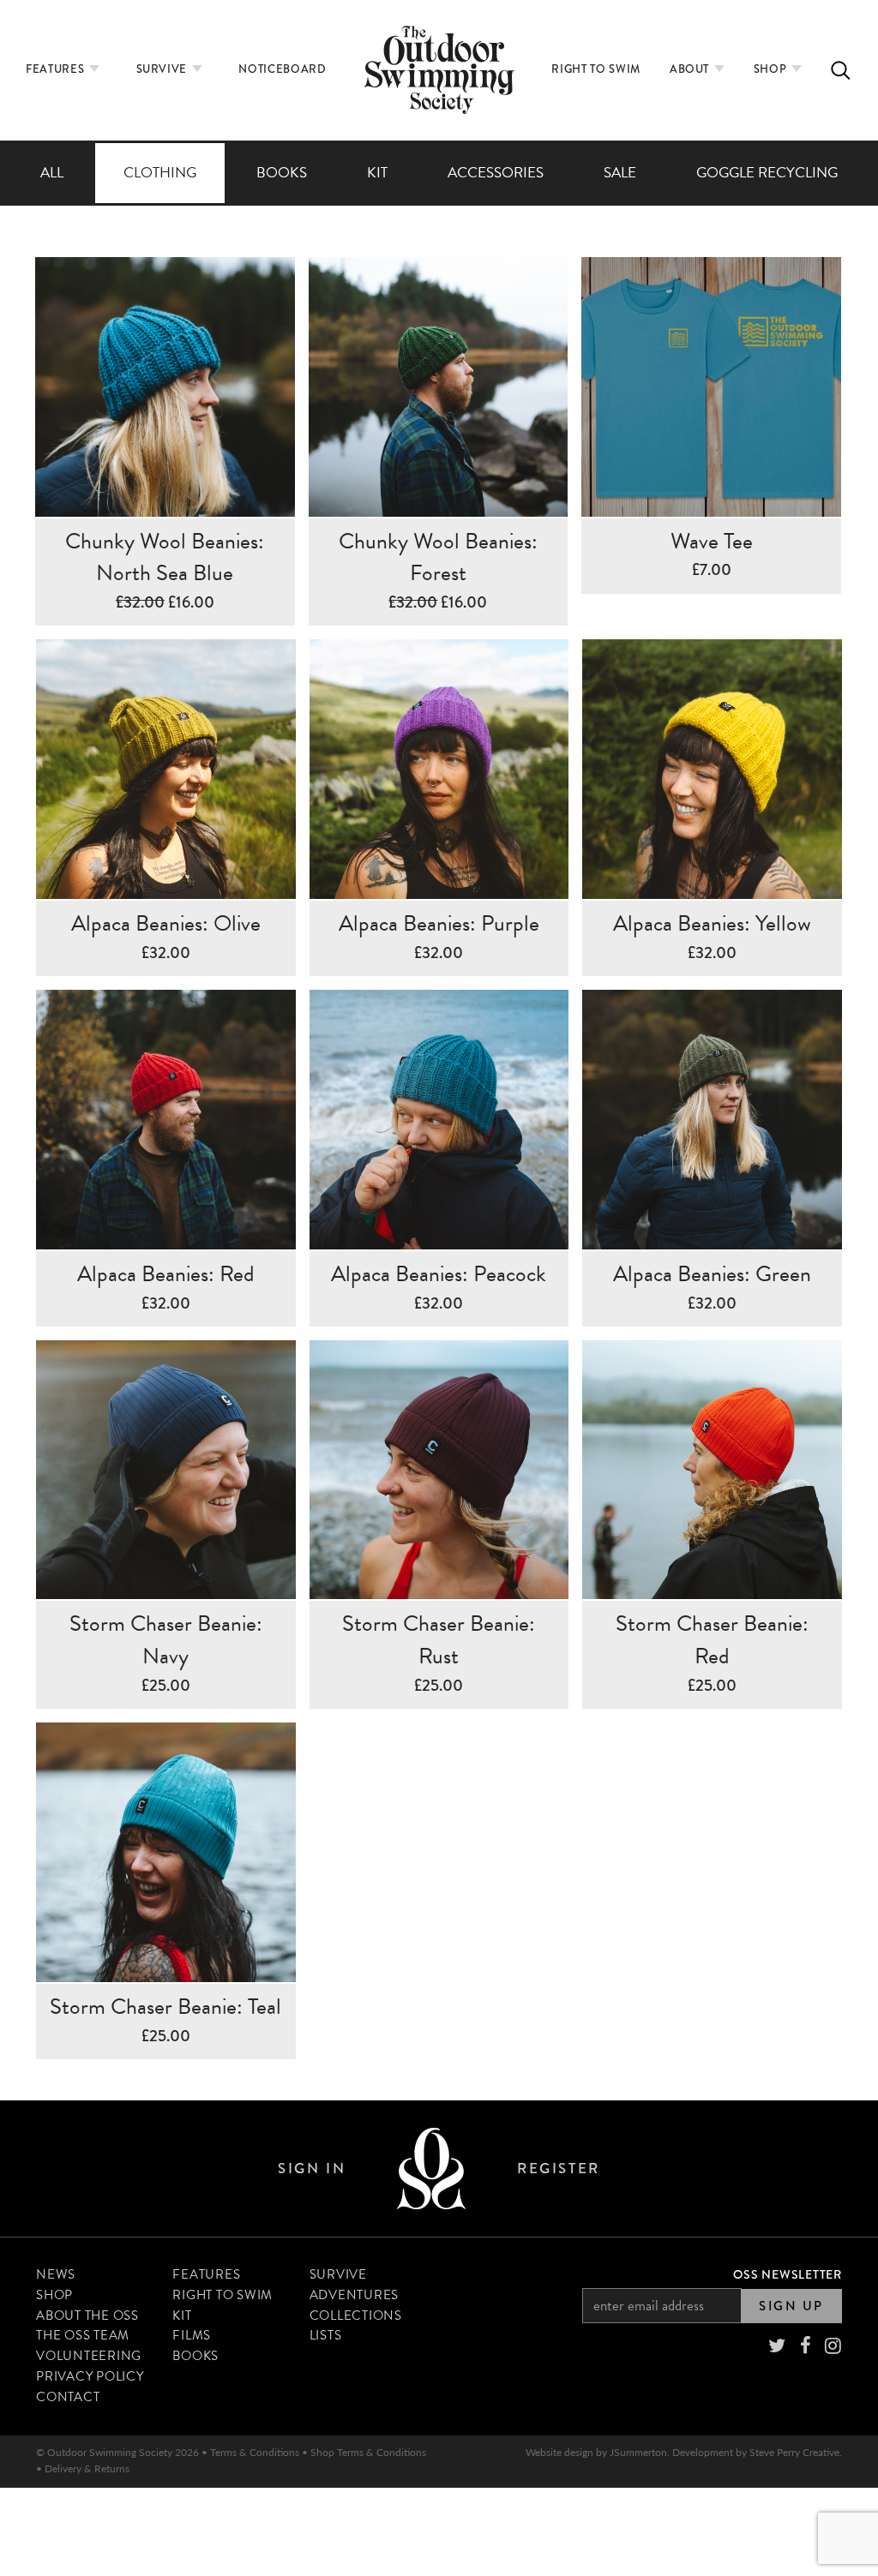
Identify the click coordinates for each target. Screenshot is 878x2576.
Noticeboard (282, 69)
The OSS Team (83, 2335)
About (691, 69)
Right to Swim (595, 69)
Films (192, 2335)
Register (558, 2169)
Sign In (312, 2169)
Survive (163, 69)
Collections (356, 2315)
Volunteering (89, 2356)
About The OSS (87, 2315)
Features (57, 69)
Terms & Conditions (255, 2452)
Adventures (355, 2295)
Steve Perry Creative (794, 2452)
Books (282, 173)
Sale (620, 173)
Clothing (160, 173)
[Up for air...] (431, 2169)
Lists (326, 2335)
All (52, 173)
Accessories (496, 173)
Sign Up (791, 2306)
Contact (68, 2397)
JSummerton (638, 2452)
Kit (377, 173)
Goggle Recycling (767, 173)
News (56, 2274)
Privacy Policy (90, 2376)
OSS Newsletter (788, 2274)
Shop (772, 69)
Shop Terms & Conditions (368, 2452)
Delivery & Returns (87, 2468)
